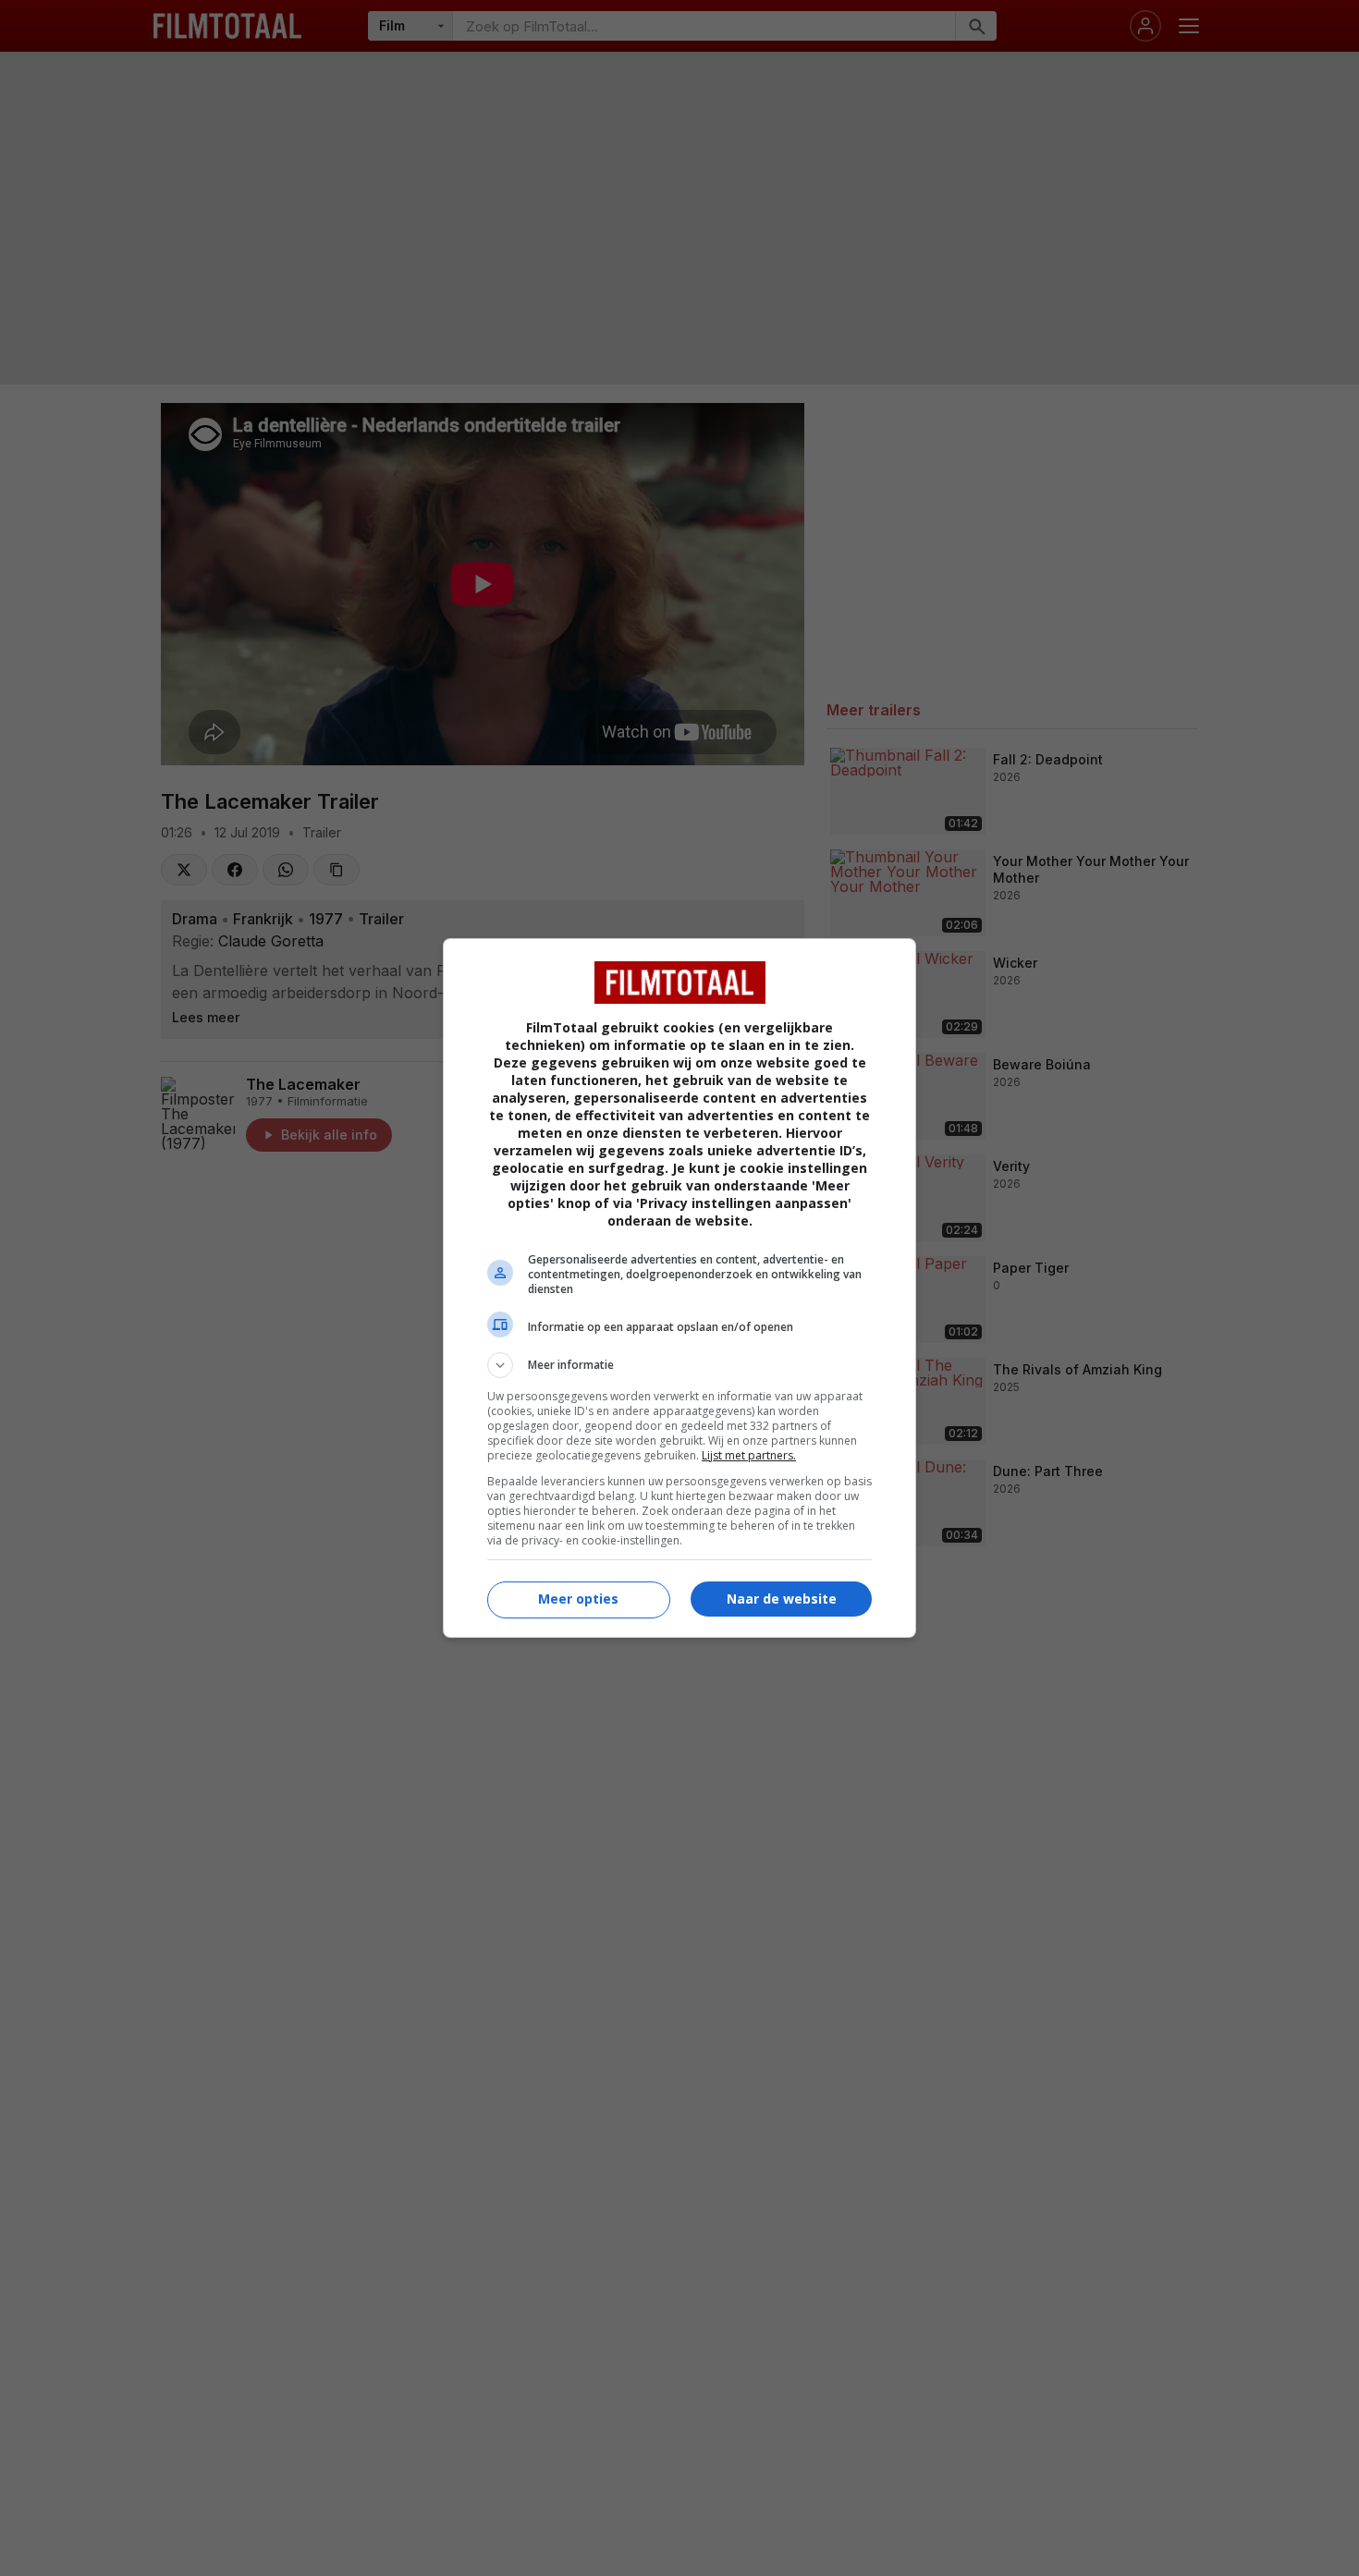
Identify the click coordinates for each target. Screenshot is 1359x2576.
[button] (679, 1365)
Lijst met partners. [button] (749, 1455)
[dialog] (679, 1288)
